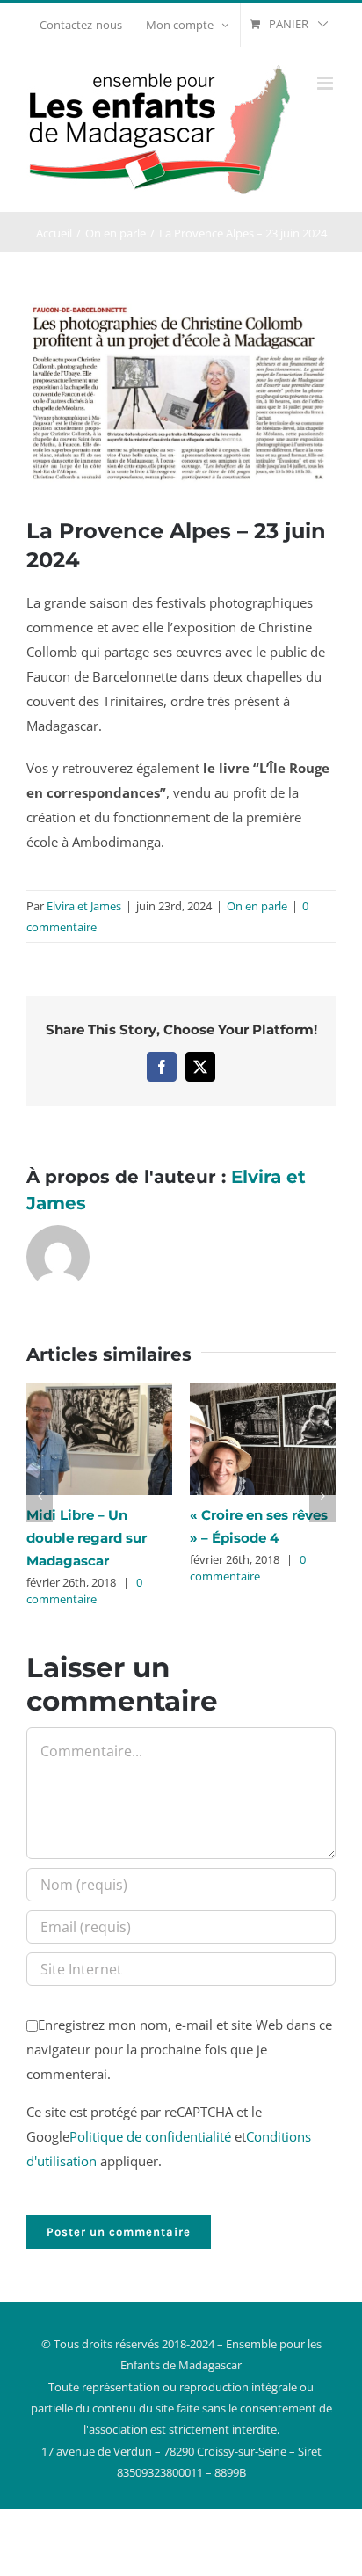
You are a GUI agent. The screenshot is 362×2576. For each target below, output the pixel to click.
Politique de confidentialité (150, 2136)
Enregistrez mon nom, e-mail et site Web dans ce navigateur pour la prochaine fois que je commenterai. (179, 2049)
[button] (40, 1496)
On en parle (257, 906)
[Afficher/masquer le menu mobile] (326, 83)
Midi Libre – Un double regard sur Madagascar (87, 1538)
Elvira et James (84, 906)
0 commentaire (84, 1591)
